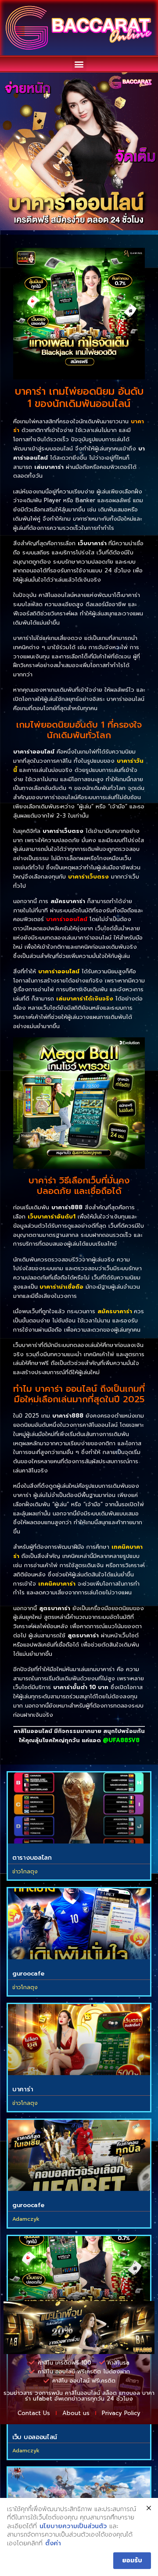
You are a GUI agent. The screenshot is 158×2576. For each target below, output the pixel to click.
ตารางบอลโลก (32, 1858)
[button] (79, 64)
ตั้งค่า (53, 2544)
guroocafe (28, 1974)
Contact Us (34, 2413)
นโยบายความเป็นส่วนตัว (73, 2526)
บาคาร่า (23, 2089)
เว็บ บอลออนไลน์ (35, 2437)
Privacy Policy (121, 2413)
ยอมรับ (132, 2560)
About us (76, 2413)
